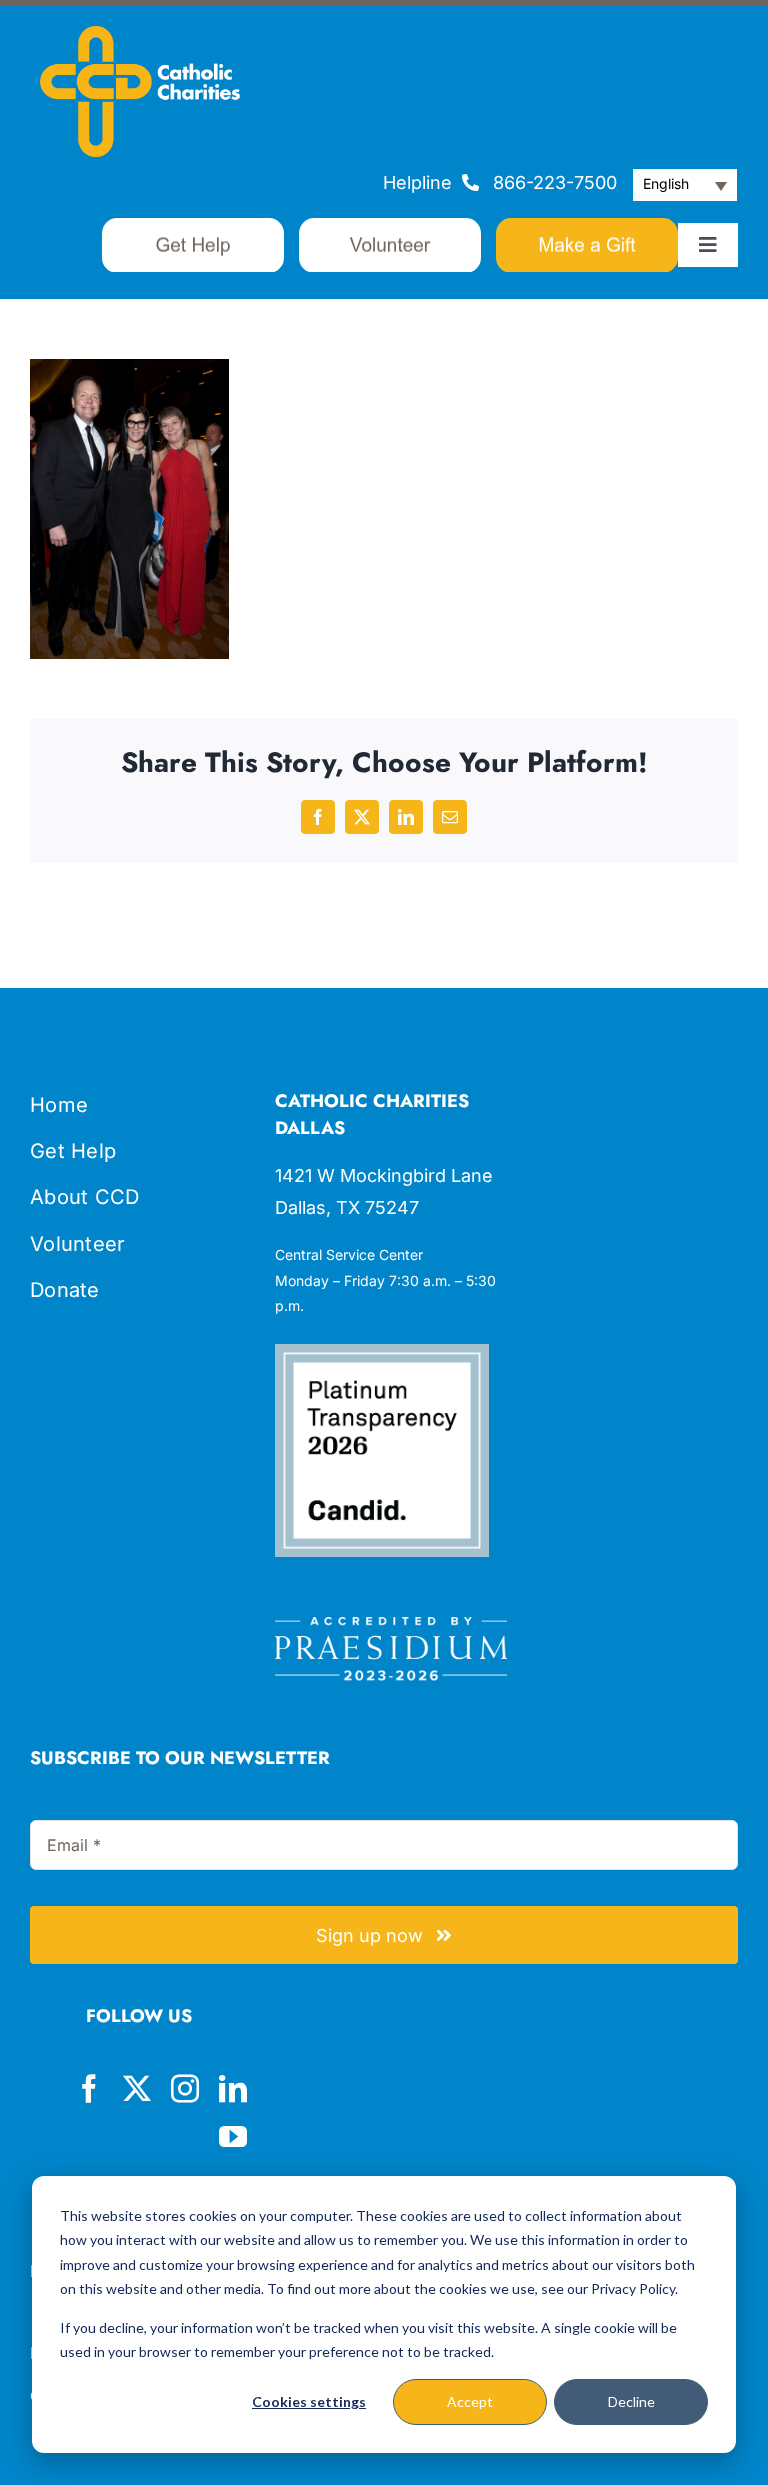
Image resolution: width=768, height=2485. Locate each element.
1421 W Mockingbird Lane (384, 1175)
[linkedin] (233, 2089)
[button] (685, 185)
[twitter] (137, 2089)
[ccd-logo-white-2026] (140, 34)
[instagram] (185, 2089)
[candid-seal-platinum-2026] (381, 1352)
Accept (470, 2401)
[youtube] (233, 2137)
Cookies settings (309, 2401)
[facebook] (89, 2089)
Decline (631, 2401)
